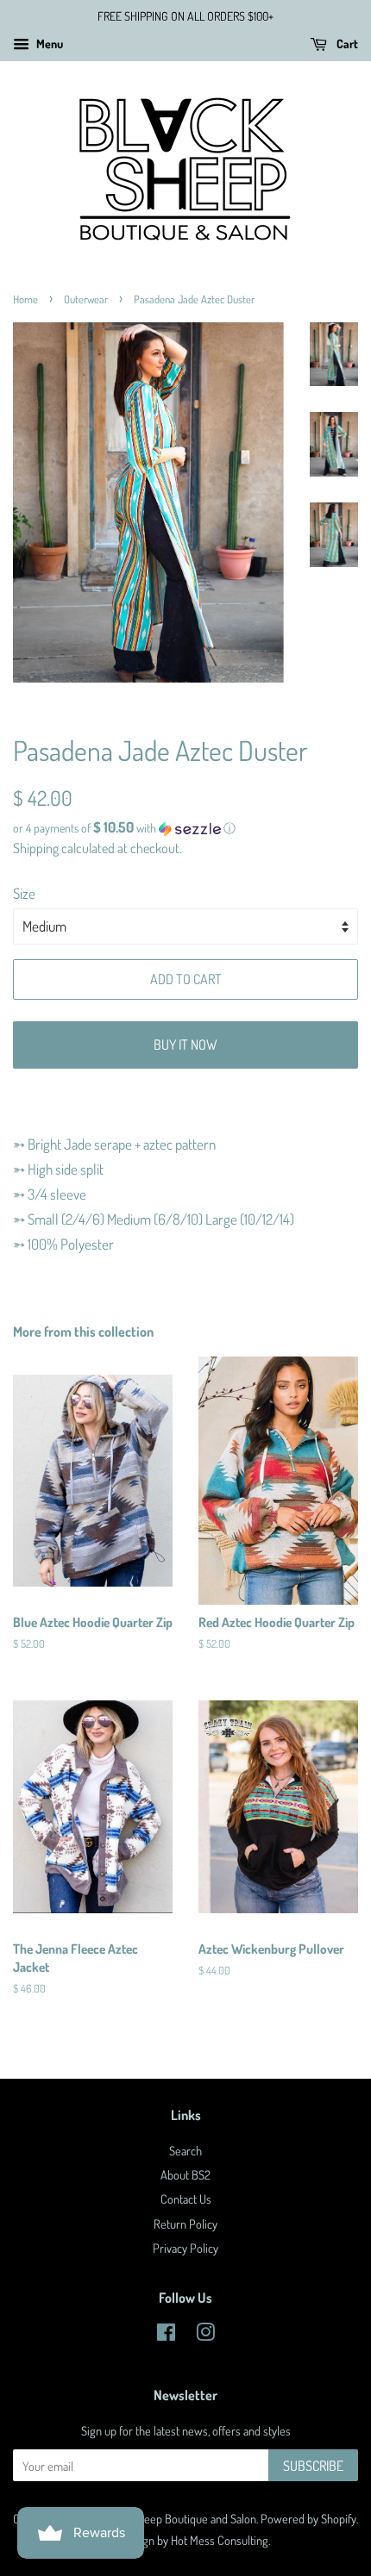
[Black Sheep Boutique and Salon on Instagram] (205, 2335)
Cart (346, 44)
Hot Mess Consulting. (220, 2540)
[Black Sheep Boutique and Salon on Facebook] (166, 2335)
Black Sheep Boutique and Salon (180, 2518)
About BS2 (185, 2174)
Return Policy (185, 2224)
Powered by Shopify (308, 2518)
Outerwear (86, 299)
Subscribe (313, 2466)
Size (24, 893)
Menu (48, 44)
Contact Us (186, 2199)
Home (25, 299)
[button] (185, 828)
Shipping (36, 848)
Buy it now (185, 1045)
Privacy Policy (185, 2248)
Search (185, 2150)
